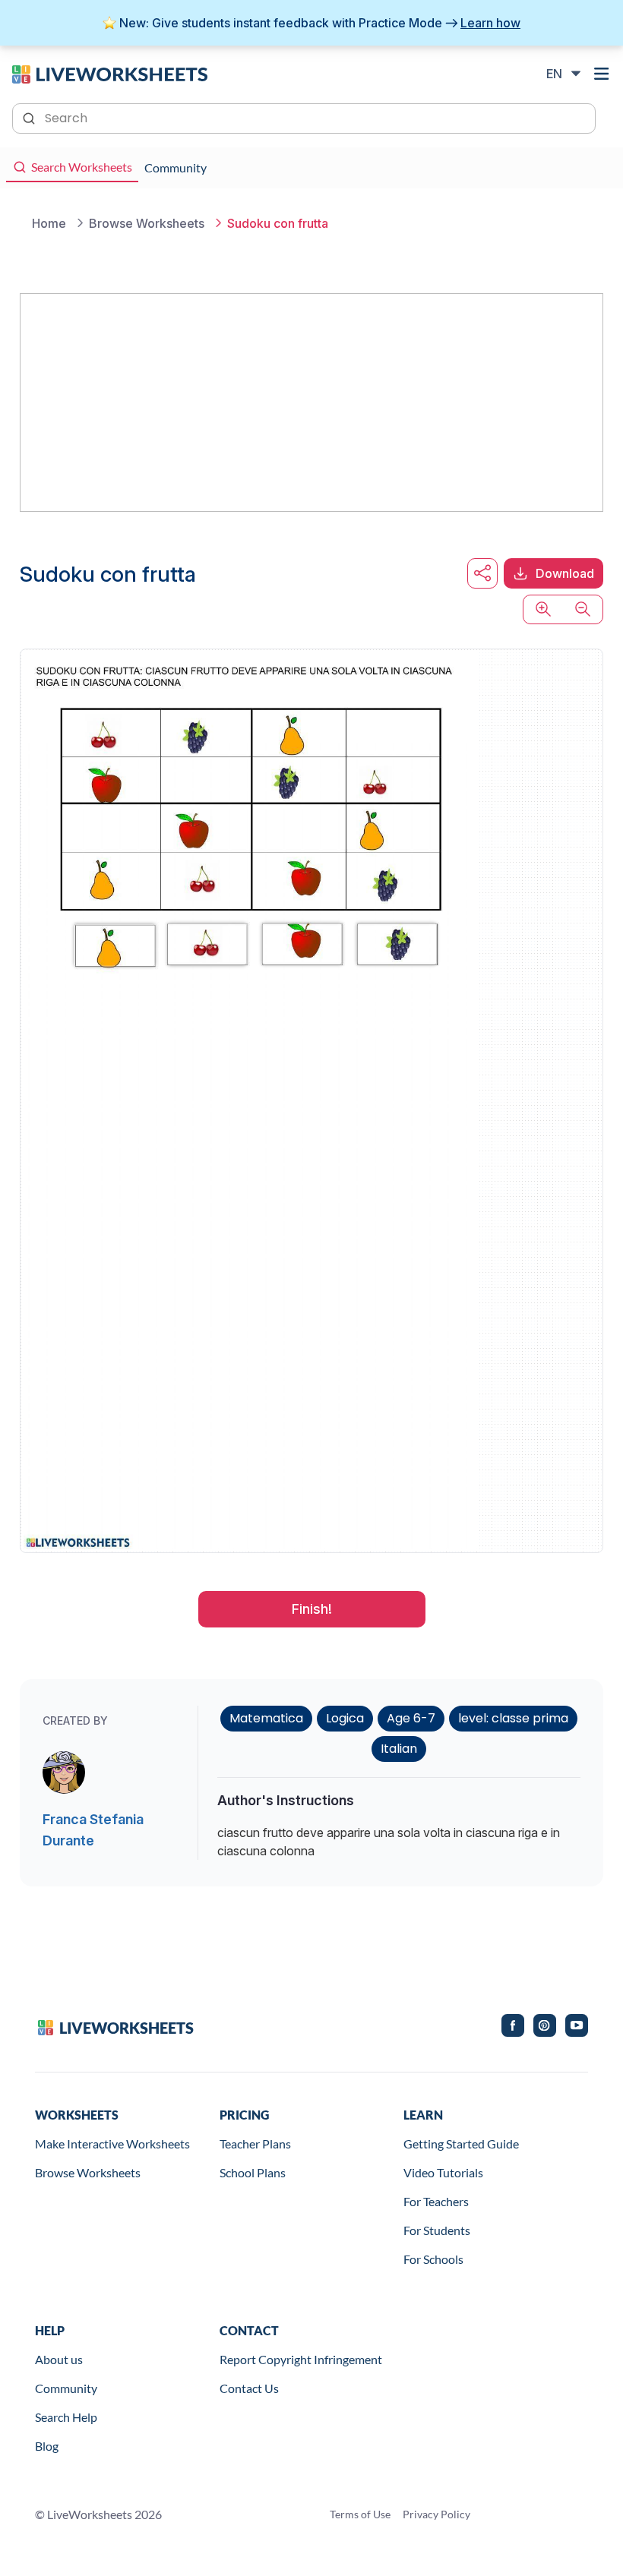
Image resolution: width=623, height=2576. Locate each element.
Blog (47, 2446)
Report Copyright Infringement (301, 2359)
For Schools (433, 2259)
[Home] (110, 73)
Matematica (266, 1718)
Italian (399, 1749)
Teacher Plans (255, 2144)
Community (66, 2388)
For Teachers (436, 2201)
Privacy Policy (436, 2514)
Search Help (66, 2417)
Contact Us (249, 2388)
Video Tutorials (443, 2172)
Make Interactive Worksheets (112, 2144)
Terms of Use (360, 2514)
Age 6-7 (411, 1718)
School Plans (253, 2172)
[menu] (602, 74)
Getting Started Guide (461, 2144)
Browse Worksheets (88, 2172)
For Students (437, 2230)
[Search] (30, 117)
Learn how (490, 23)
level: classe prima (513, 1718)
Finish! (312, 1609)
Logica (345, 1718)
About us (59, 2359)
